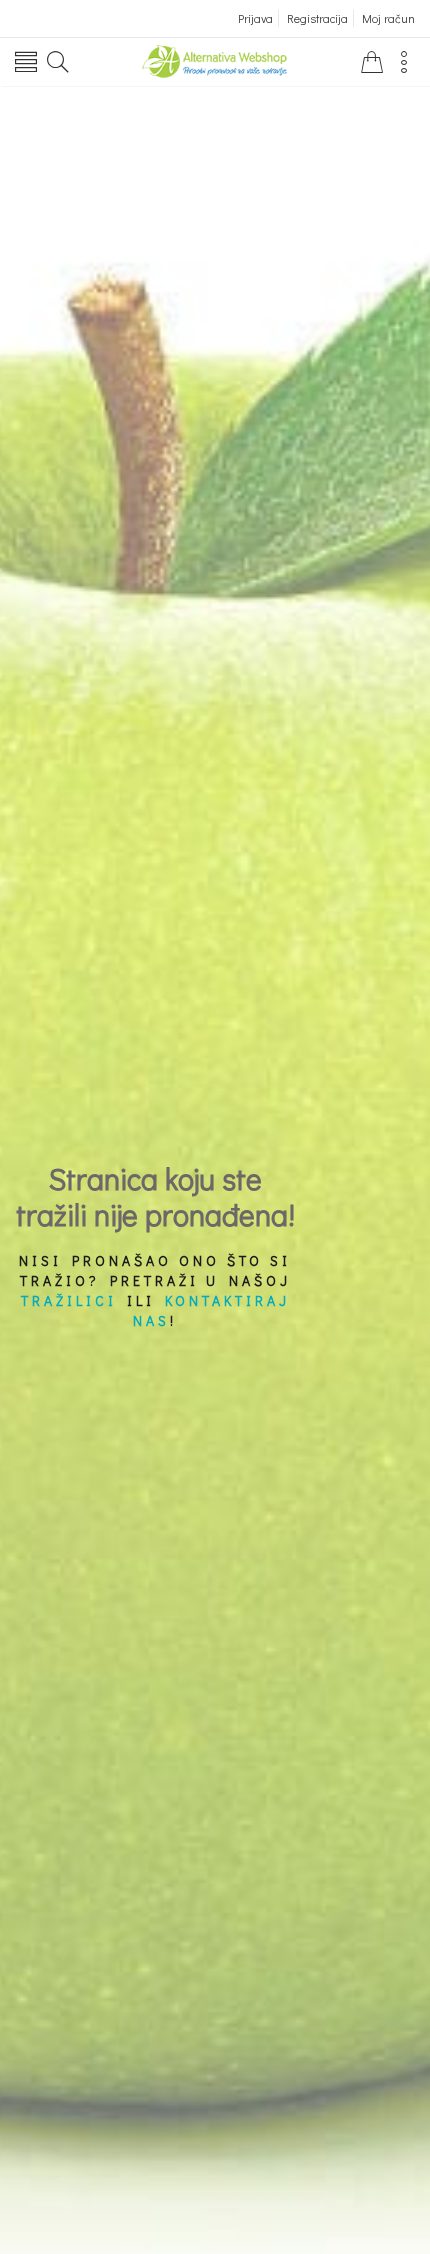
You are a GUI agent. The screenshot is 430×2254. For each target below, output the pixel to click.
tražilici (69, 1300)
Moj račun (388, 18)
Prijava (255, 18)
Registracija (317, 18)
